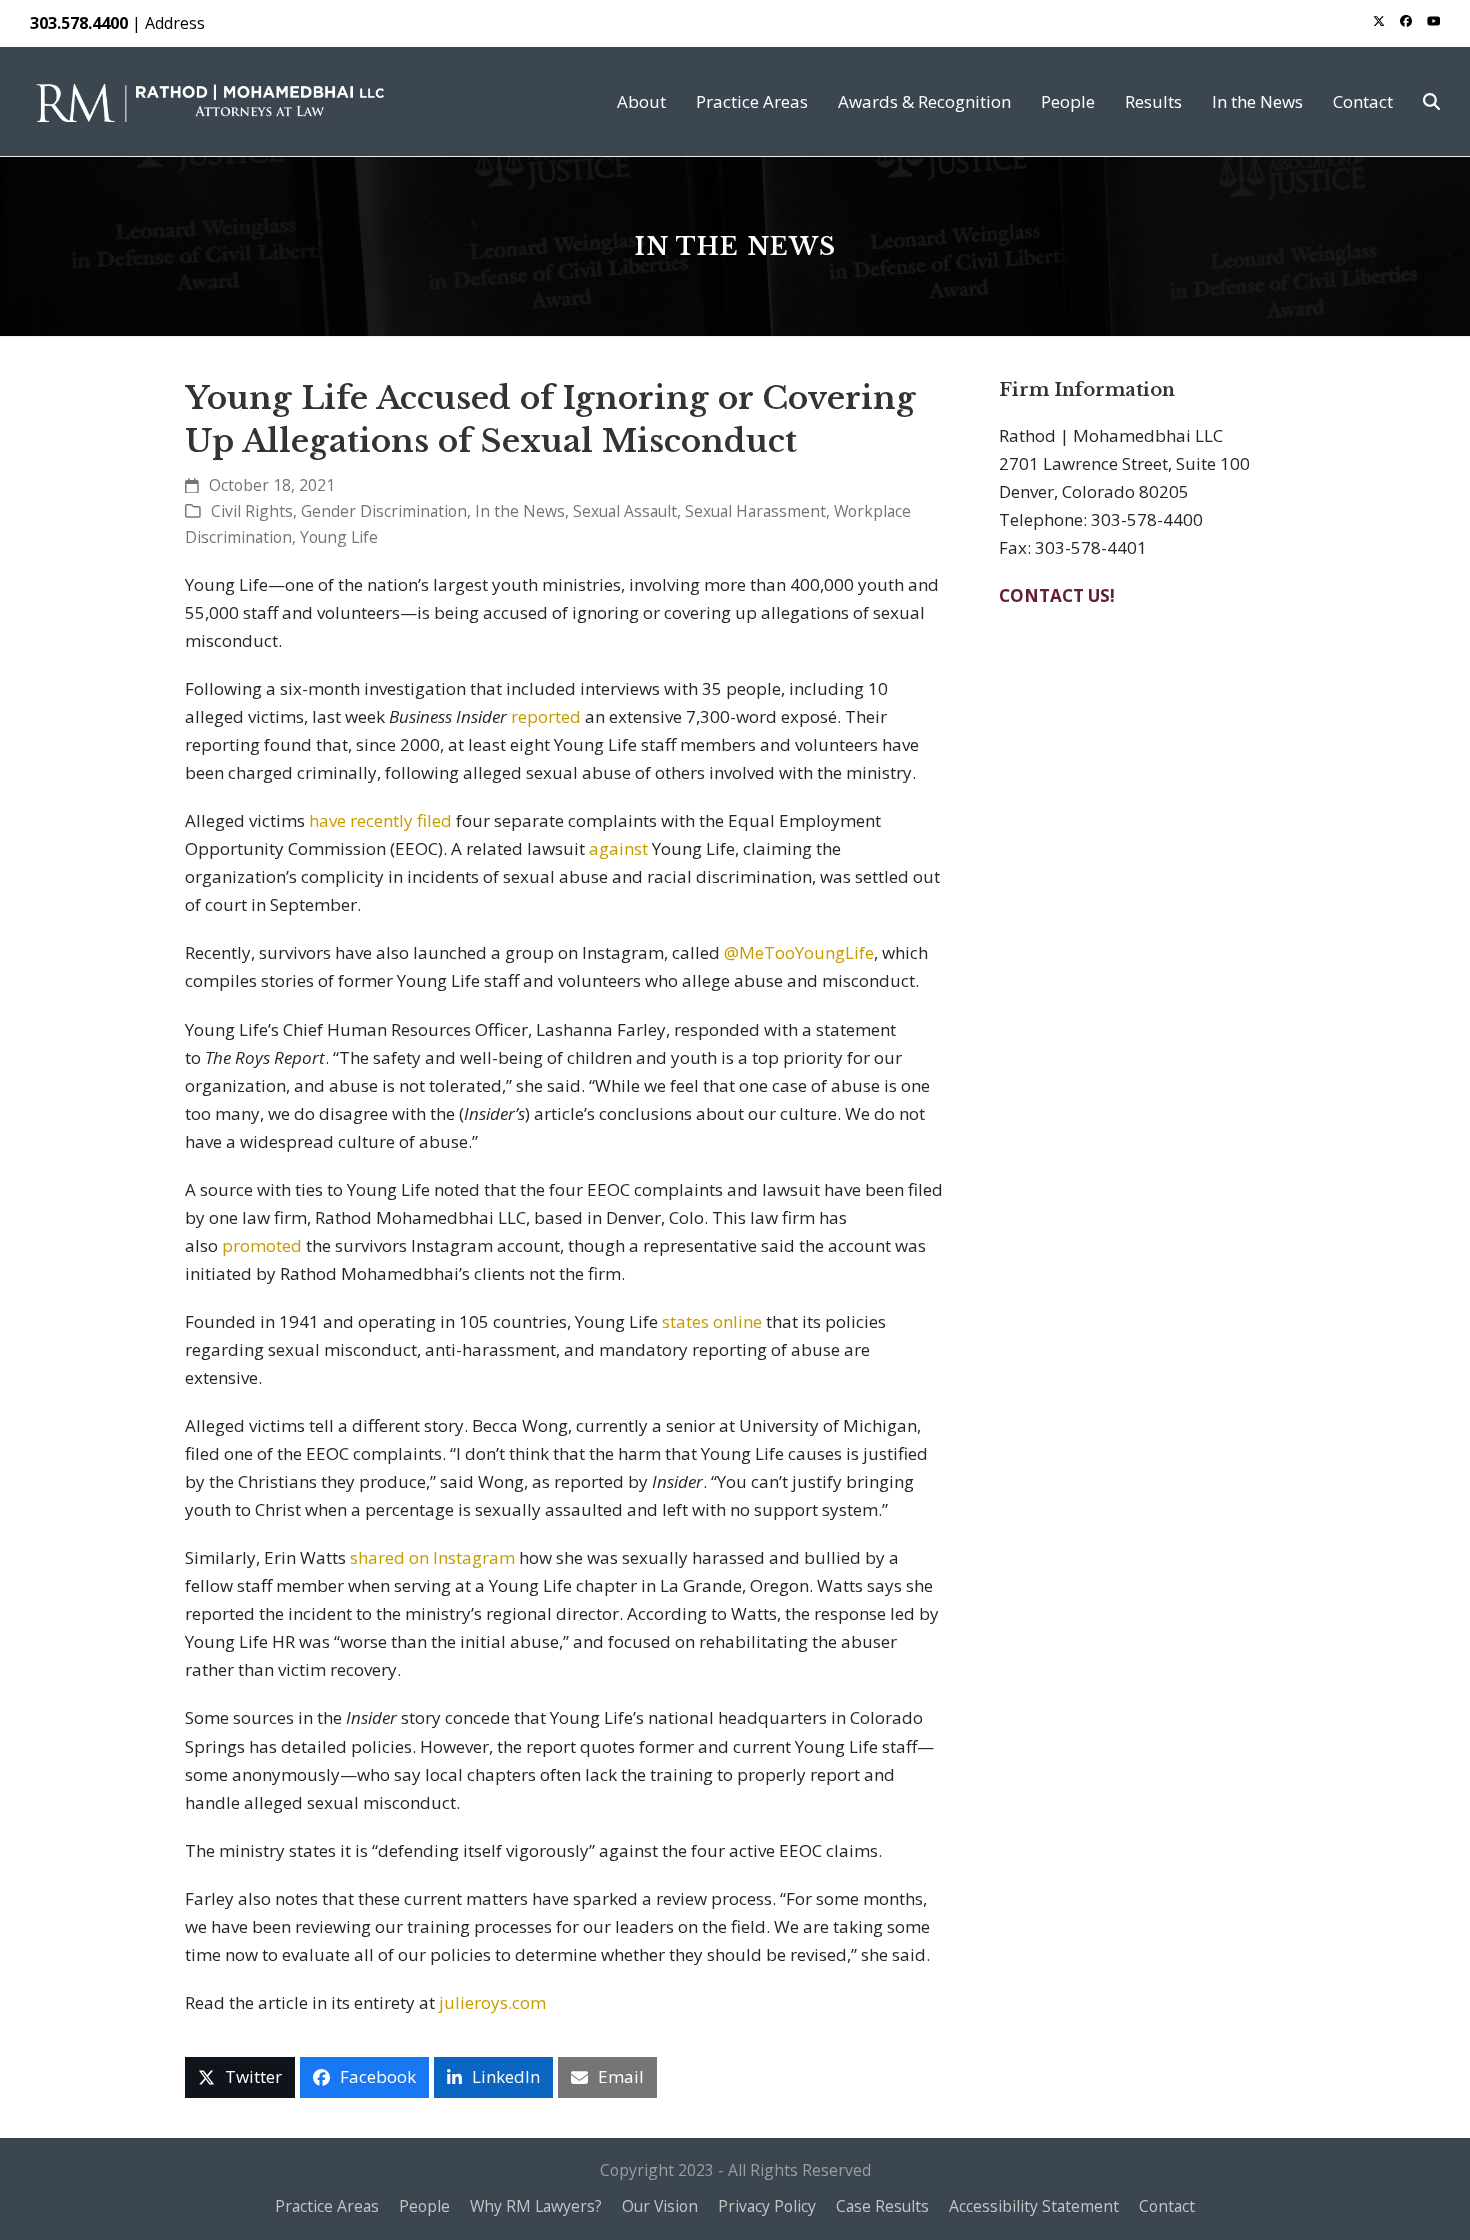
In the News (520, 511)
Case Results (882, 2206)
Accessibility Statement (1034, 2206)
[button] (1431, 101)
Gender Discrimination (384, 511)
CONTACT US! (1057, 595)
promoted (262, 1245)
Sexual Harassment (755, 511)
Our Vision (660, 2206)
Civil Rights (252, 511)
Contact (1167, 2206)
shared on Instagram (432, 1557)
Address (175, 23)
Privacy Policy (767, 2206)
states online (712, 1321)
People (424, 2206)
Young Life (339, 537)
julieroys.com (492, 2002)
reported (546, 716)
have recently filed (380, 820)
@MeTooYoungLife (799, 952)
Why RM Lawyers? (536, 2206)
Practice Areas (327, 2206)
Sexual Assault (625, 511)
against (618, 848)
